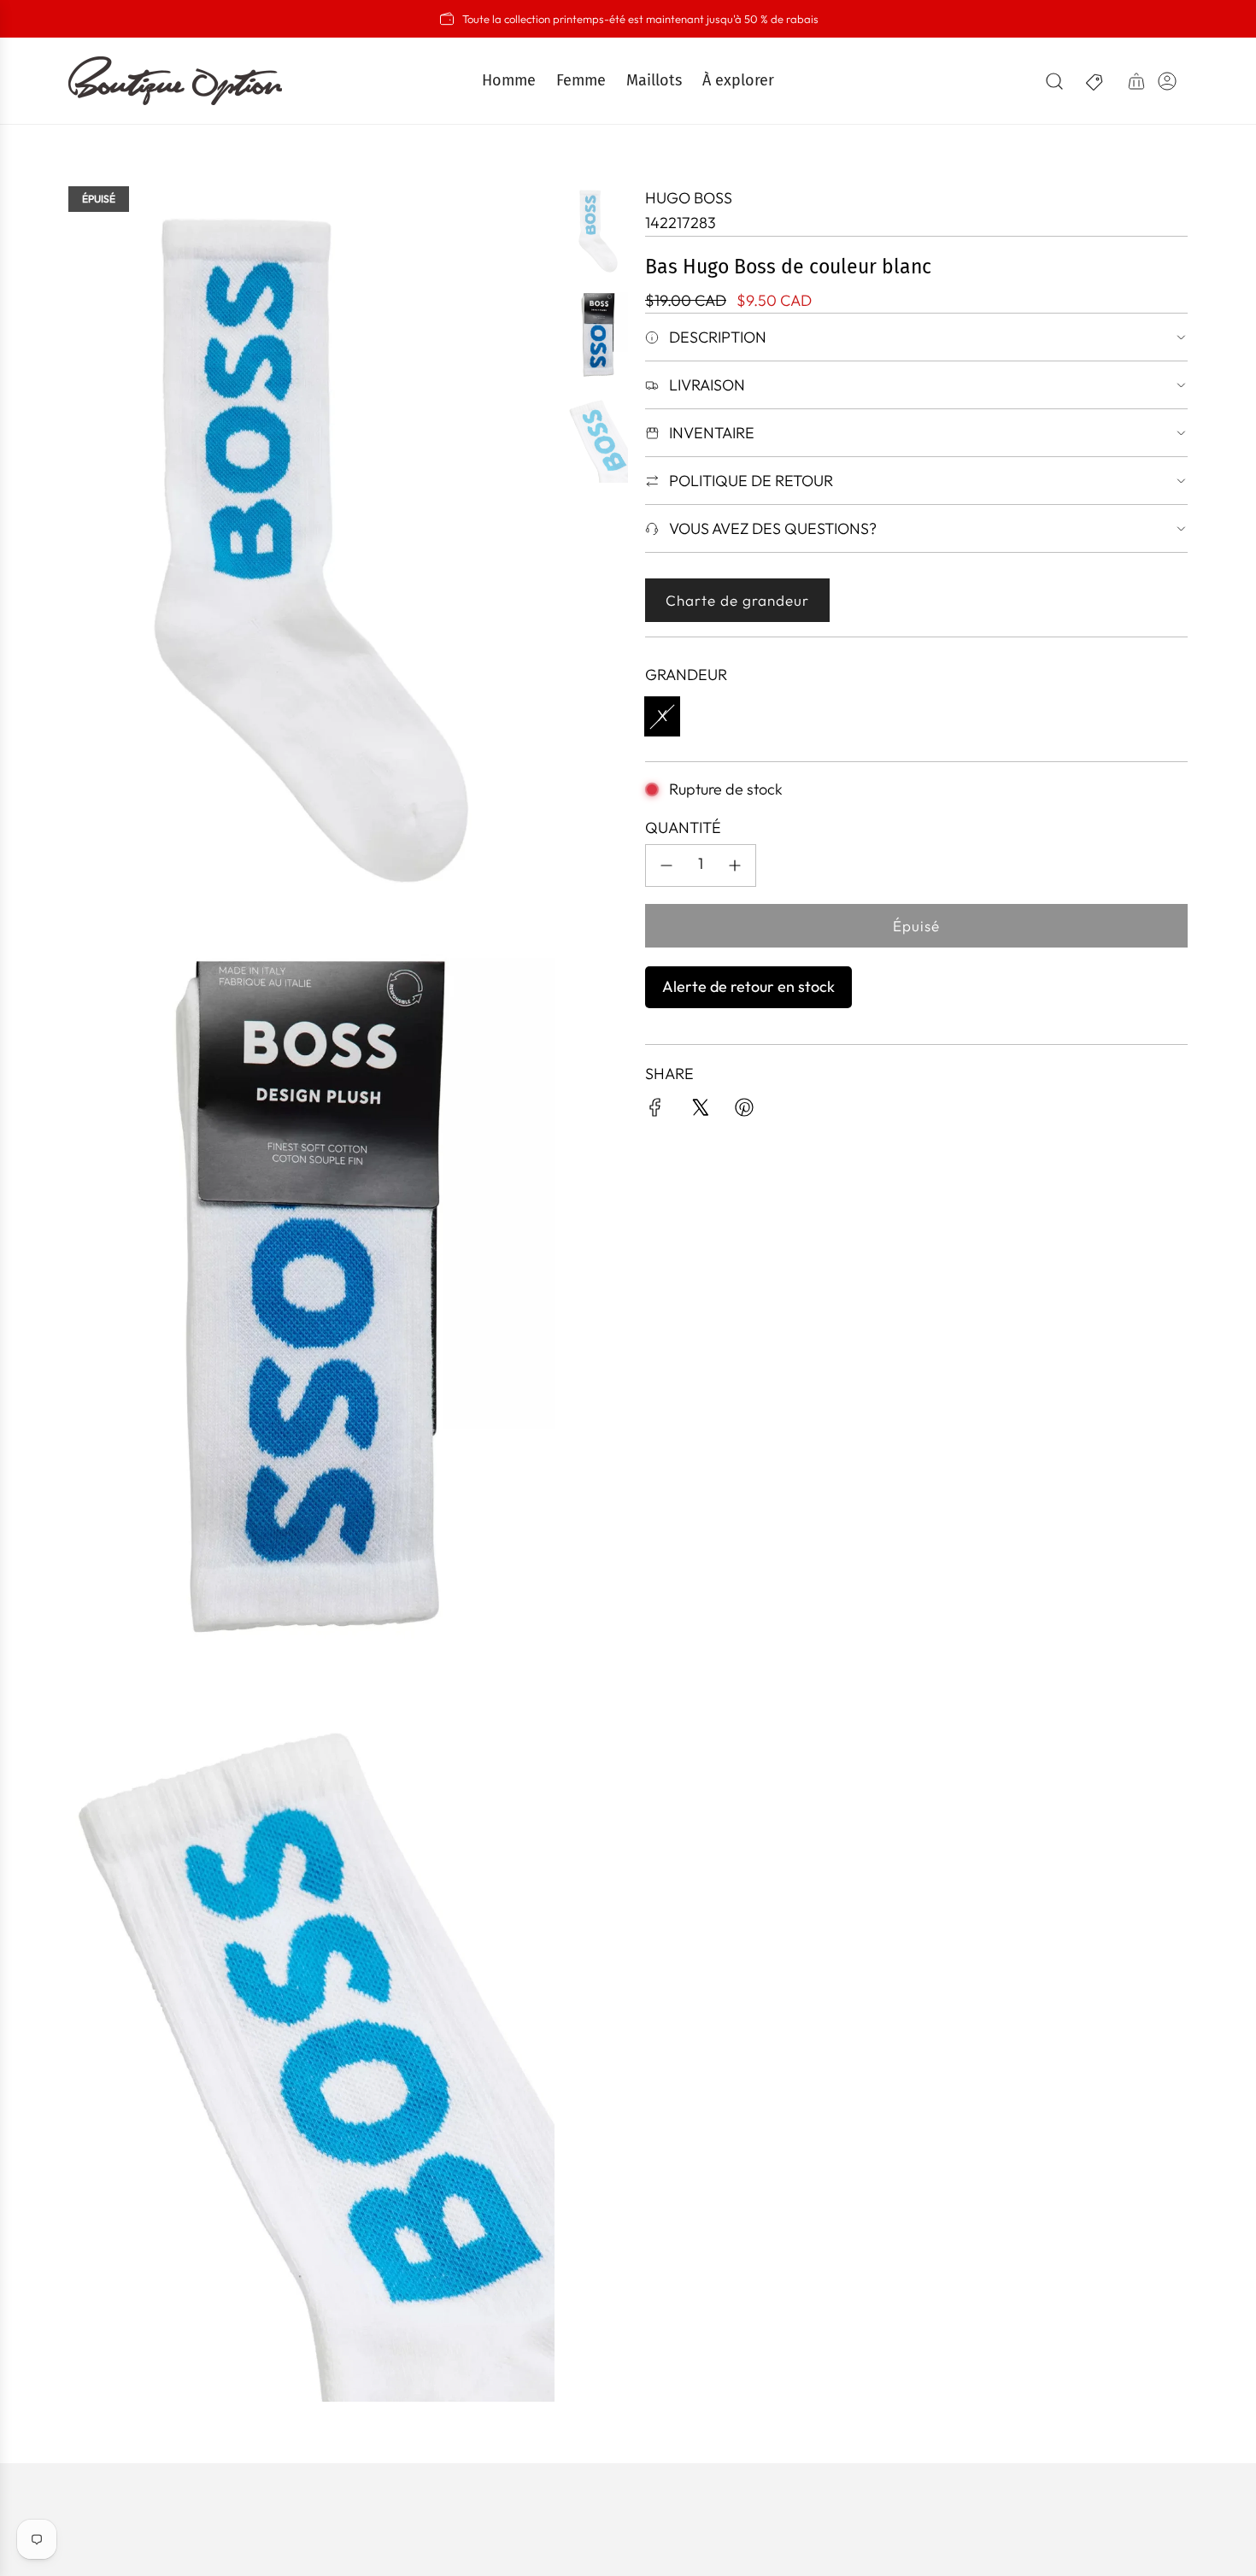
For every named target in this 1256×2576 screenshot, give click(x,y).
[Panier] (1136, 81)
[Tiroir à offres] (1095, 81)
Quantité (683, 827)
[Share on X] (700, 1111)
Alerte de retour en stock (748, 986)
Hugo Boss (689, 198)
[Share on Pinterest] (744, 1111)
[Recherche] (1054, 81)
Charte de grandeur (737, 600)
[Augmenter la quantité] (735, 866)
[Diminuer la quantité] (666, 866)
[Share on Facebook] (655, 1111)
